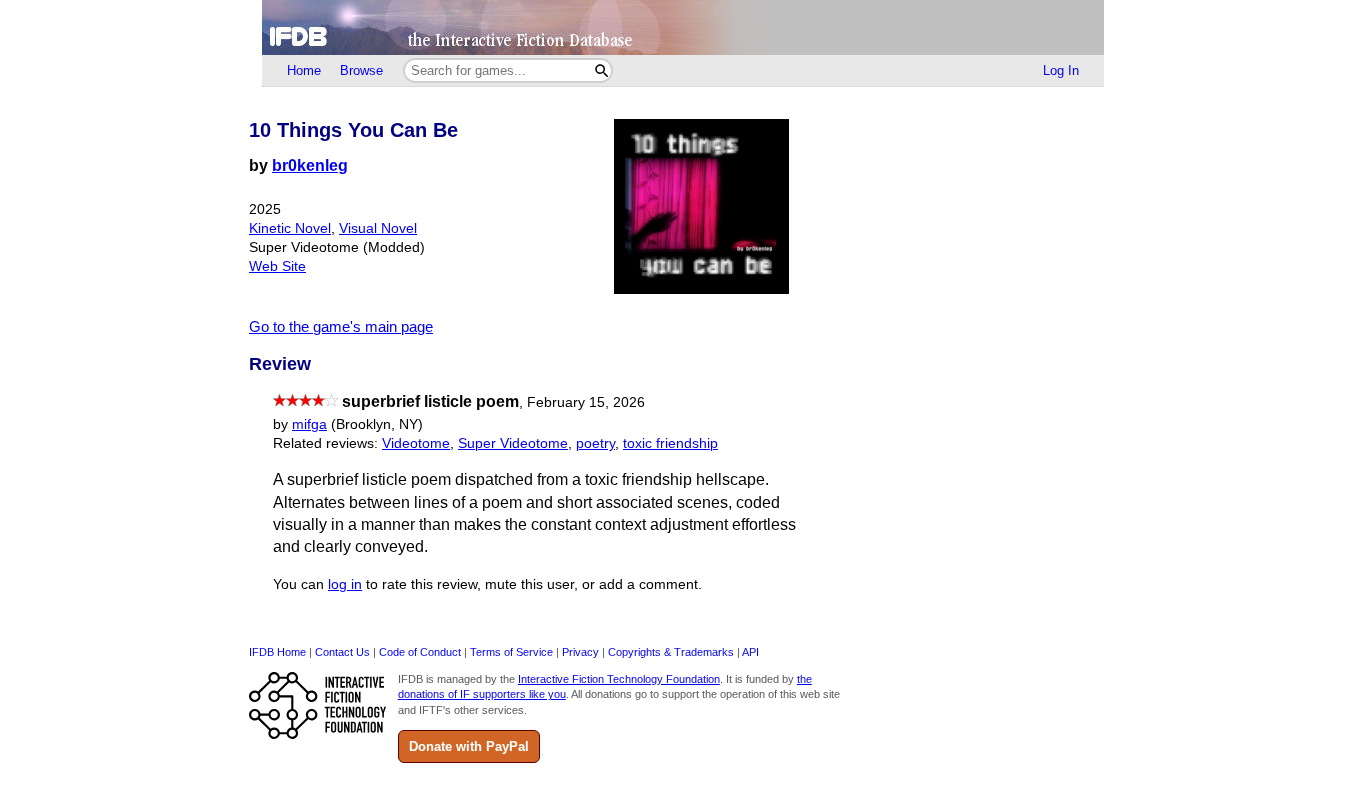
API (750, 652)
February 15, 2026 (586, 402)
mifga (309, 424)
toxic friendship (670, 443)
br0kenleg (310, 165)
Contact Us (342, 652)
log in (345, 584)
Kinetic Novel (290, 228)
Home (304, 70)
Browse (361, 70)
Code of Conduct (420, 652)
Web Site (277, 266)
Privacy (580, 652)
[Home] (683, 27)
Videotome (416, 443)
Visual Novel (378, 228)
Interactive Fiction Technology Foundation (619, 679)
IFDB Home (277, 652)
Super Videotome (513, 443)
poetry (595, 443)
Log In (1061, 70)
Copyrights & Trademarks (671, 652)
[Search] (601, 70)
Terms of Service (511, 652)
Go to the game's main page (341, 326)
